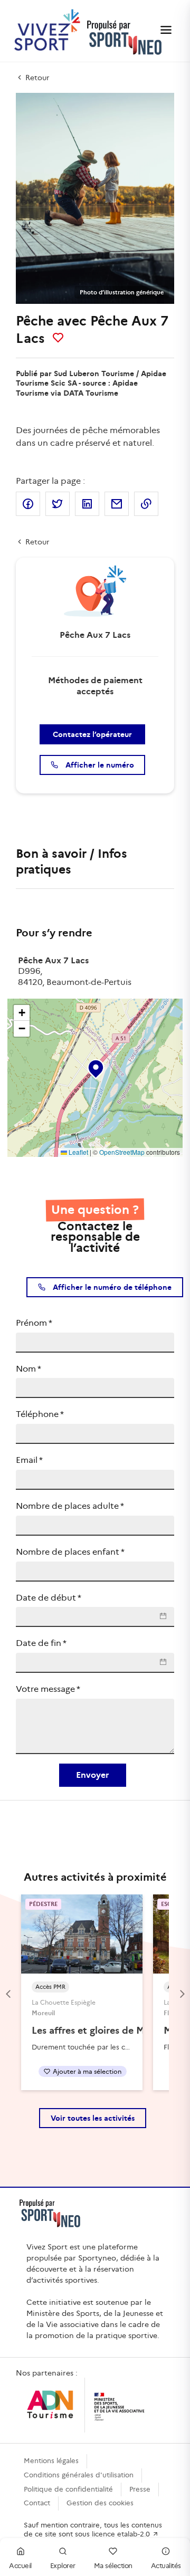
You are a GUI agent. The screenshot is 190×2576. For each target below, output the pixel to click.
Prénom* (34, 1323)
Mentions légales (51, 2461)
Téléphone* (40, 1414)
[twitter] (58, 504)
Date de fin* (41, 1643)
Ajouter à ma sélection (87, 2071)
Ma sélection (113, 2566)
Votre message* (48, 1689)
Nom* (28, 1369)
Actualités (166, 2566)
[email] (117, 504)
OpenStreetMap (122, 1152)
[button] (95, 1067)
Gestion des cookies (100, 2503)
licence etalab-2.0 (122, 2534)
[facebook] (28, 504)
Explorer (63, 2566)
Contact (37, 2503)
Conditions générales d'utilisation (79, 2475)
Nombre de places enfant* (70, 1552)
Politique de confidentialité (68, 2489)
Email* (29, 1460)
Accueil (20, 2566)
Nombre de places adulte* (70, 1506)
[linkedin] (87, 504)
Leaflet (78, 1152)
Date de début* (49, 1598)
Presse (140, 2489)
